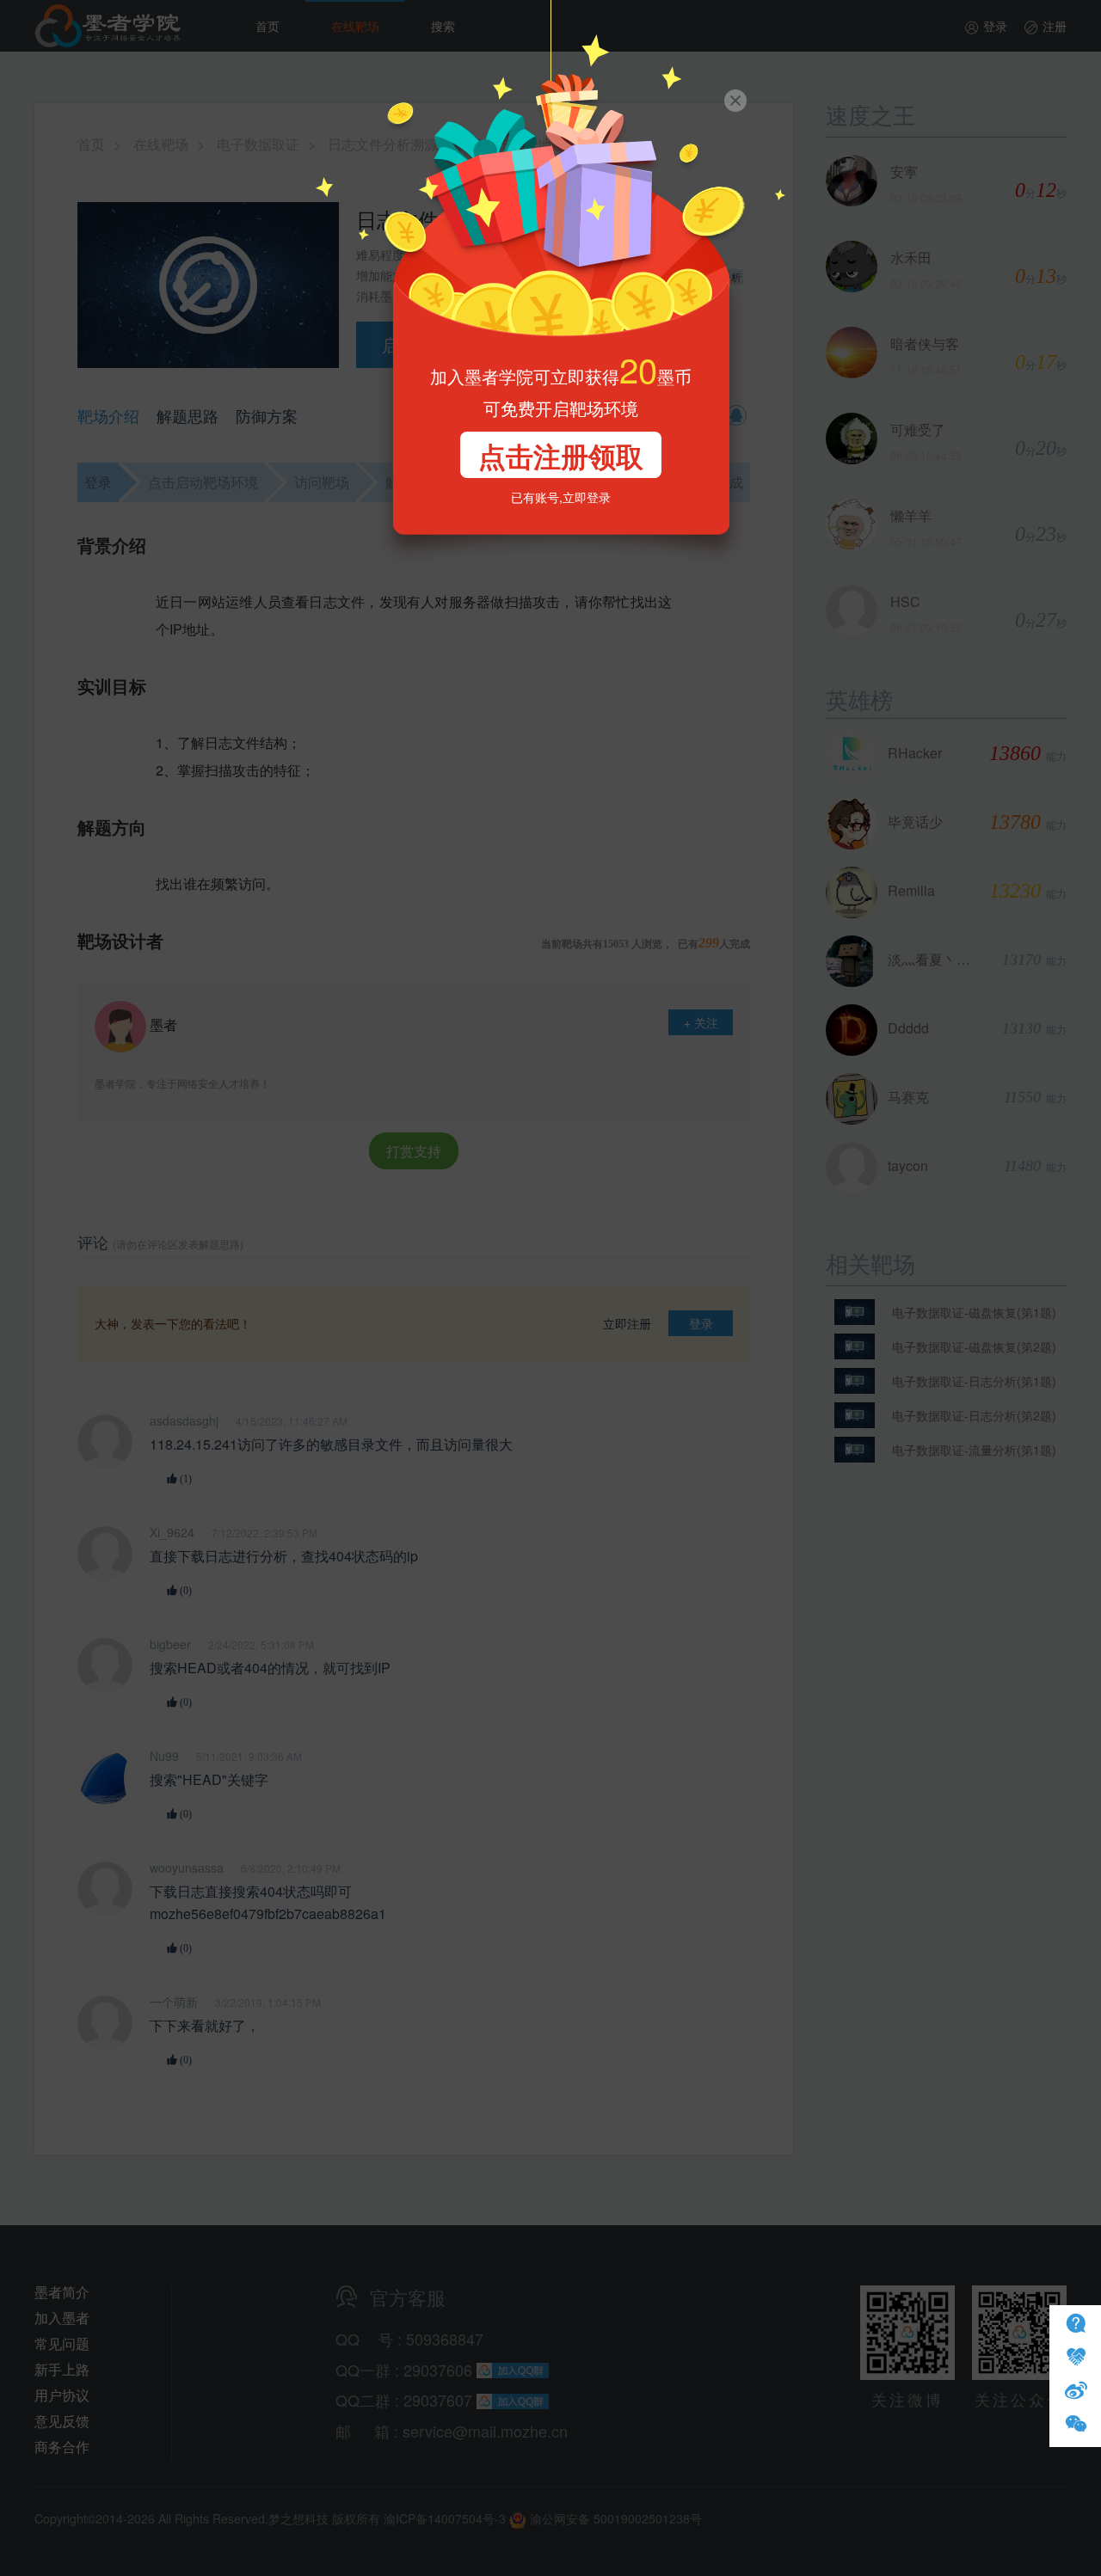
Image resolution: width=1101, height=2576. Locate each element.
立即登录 (587, 497)
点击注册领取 (561, 456)
